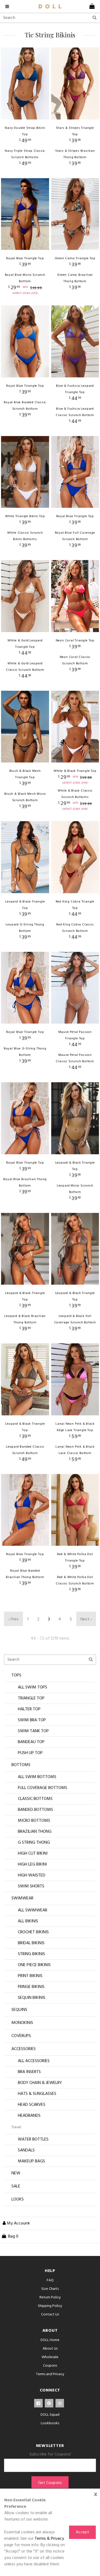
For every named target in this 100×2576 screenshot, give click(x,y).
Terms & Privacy (49, 2539)
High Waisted (32, 1875)
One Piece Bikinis (34, 1965)
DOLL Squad (50, 2415)
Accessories (24, 2049)
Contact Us (50, 2315)
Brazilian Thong (35, 1832)
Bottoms (21, 1765)
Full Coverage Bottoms (43, 1788)
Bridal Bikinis (31, 1943)
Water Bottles (33, 2139)
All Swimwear (33, 1910)
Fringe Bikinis (31, 1987)
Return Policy (50, 2297)
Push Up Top (30, 1753)
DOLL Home (50, 2340)
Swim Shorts (31, 1886)
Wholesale (50, 2357)
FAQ (50, 2280)
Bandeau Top (31, 1742)
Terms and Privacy (50, 2374)
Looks (18, 2199)
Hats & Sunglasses (37, 2094)
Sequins (19, 2010)
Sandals (26, 2150)
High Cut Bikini (33, 1854)
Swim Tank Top (33, 1731)
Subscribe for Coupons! (50, 2454)
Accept (82, 2532)
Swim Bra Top (32, 1720)
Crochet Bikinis (33, 1932)
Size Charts (50, 2289)
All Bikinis (28, 1921)
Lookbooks (50, 2423)
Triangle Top (31, 1698)
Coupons (50, 2366)
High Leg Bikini (32, 1864)
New (16, 2173)
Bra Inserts (29, 2072)
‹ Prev (13, 1619)
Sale (16, 2186)
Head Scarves (32, 2105)
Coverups (21, 2036)
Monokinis (22, 2023)
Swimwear (22, 1898)
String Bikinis (31, 1954)
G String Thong (34, 1843)
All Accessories (34, 2061)
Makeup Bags (31, 2161)
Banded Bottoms (35, 1810)
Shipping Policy (50, 2306)
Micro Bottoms (34, 1821)
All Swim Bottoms (37, 1777)
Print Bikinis (30, 1976)
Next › (86, 1619)
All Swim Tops (33, 1687)
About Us (50, 2349)
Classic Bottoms (35, 1799)
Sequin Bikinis (32, 1998)
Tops (16, 1675)
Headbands (29, 2116)
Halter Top (29, 1709)
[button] (15, 2223)
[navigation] (8, 6)
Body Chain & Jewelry (40, 2083)
